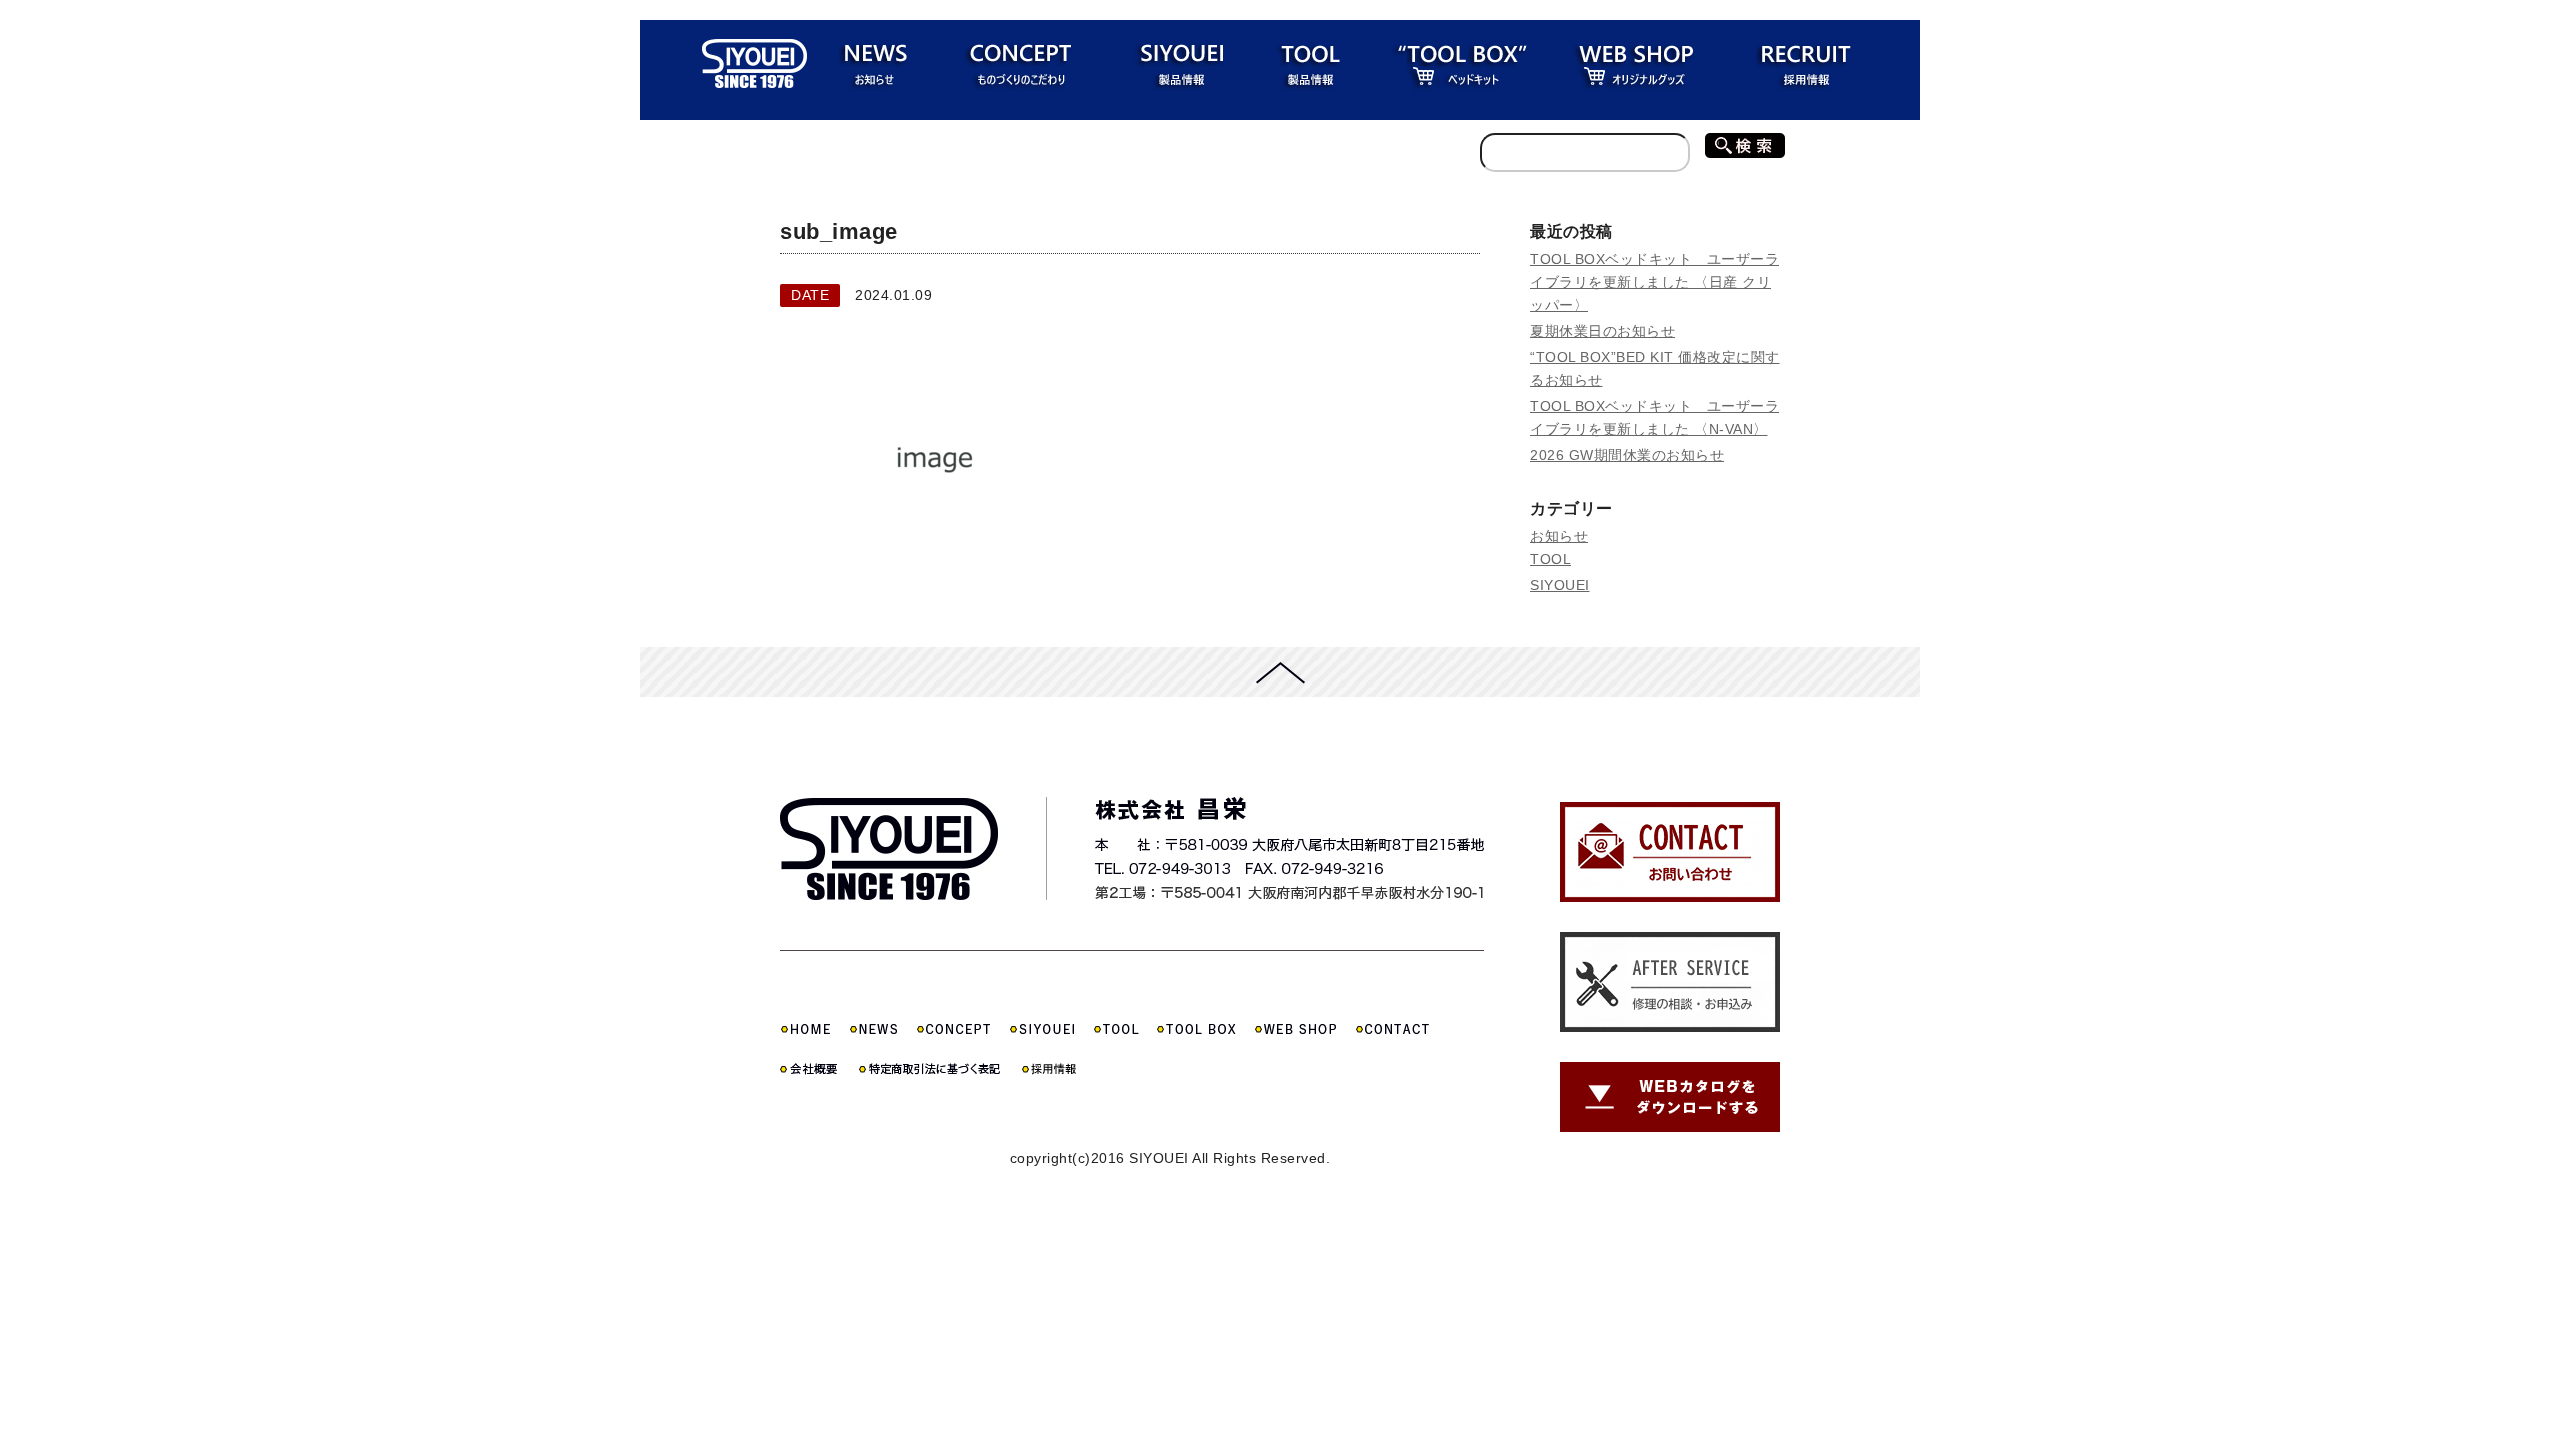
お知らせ (1559, 536)
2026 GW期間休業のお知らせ (1627, 455)
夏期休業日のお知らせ (1602, 331)
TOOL (1550, 559)
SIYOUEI (1560, 585)
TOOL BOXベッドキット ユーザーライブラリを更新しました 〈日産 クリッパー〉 (1654, 282)
